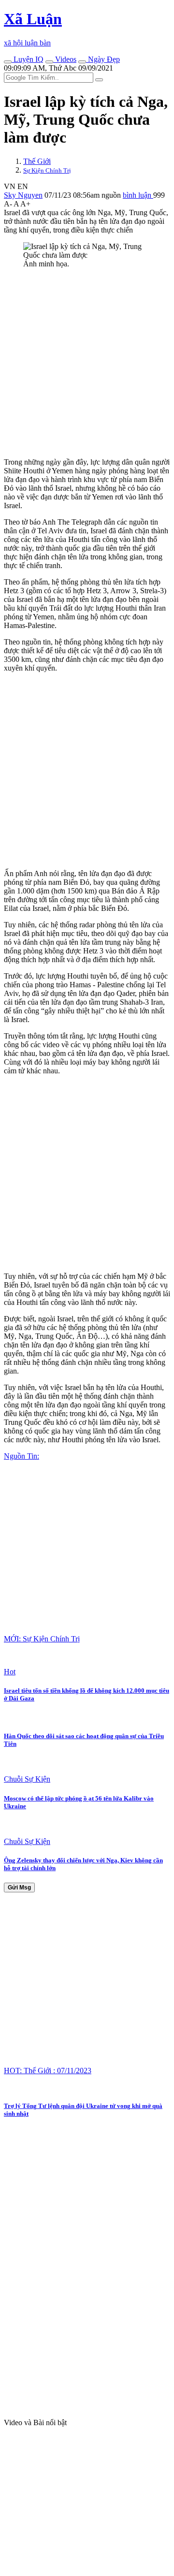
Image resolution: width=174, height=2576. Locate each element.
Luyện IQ (28, 59)
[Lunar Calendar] (82, 62)
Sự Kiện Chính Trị (47, 170)
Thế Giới (37, 161)
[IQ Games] (8, 62)
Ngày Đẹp (103, 59)
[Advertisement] (87, 363)
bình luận (138, 195)
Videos (65, 59)
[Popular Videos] (49, 62)
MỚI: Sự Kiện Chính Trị (42, 1639)
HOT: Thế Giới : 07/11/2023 (48, 2071)
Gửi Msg (19, 1888)
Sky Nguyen (23, 195)
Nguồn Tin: (22, 1456)
